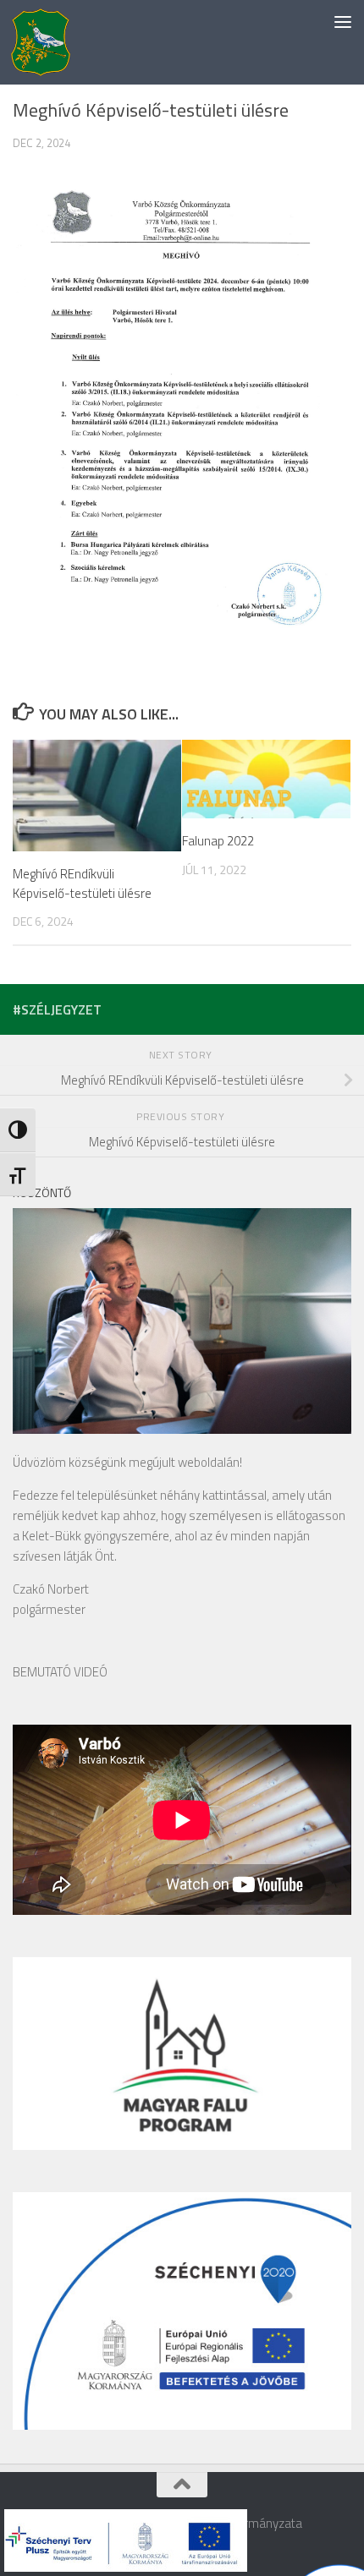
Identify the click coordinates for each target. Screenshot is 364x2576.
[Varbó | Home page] (41, 42)
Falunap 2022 (218, 841)
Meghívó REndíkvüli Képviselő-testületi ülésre (82, 883)
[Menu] (343, 21)
